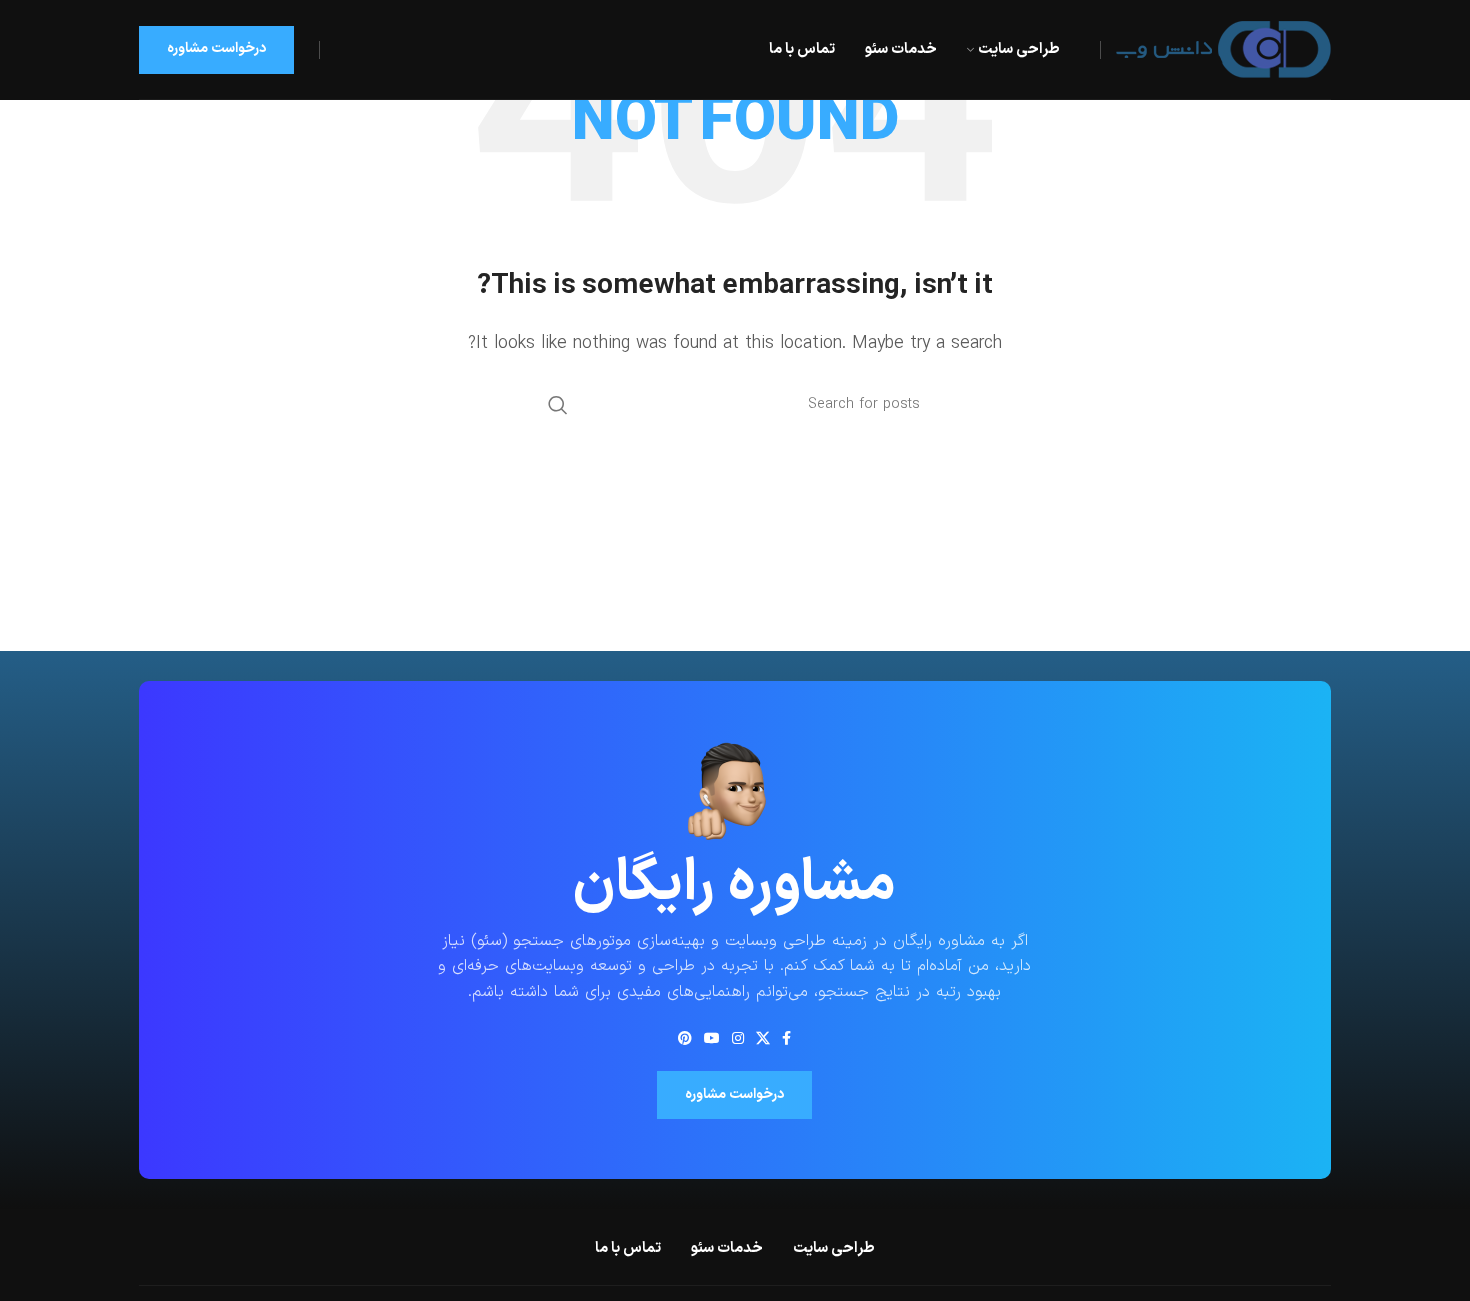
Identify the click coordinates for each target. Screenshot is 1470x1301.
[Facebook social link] (786, 1038)
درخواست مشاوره (216, 48)
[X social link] (763, 1038)
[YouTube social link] (712, 1038)
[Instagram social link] (738, 1038)
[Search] (558, 405)
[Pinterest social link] (685, 1038)
